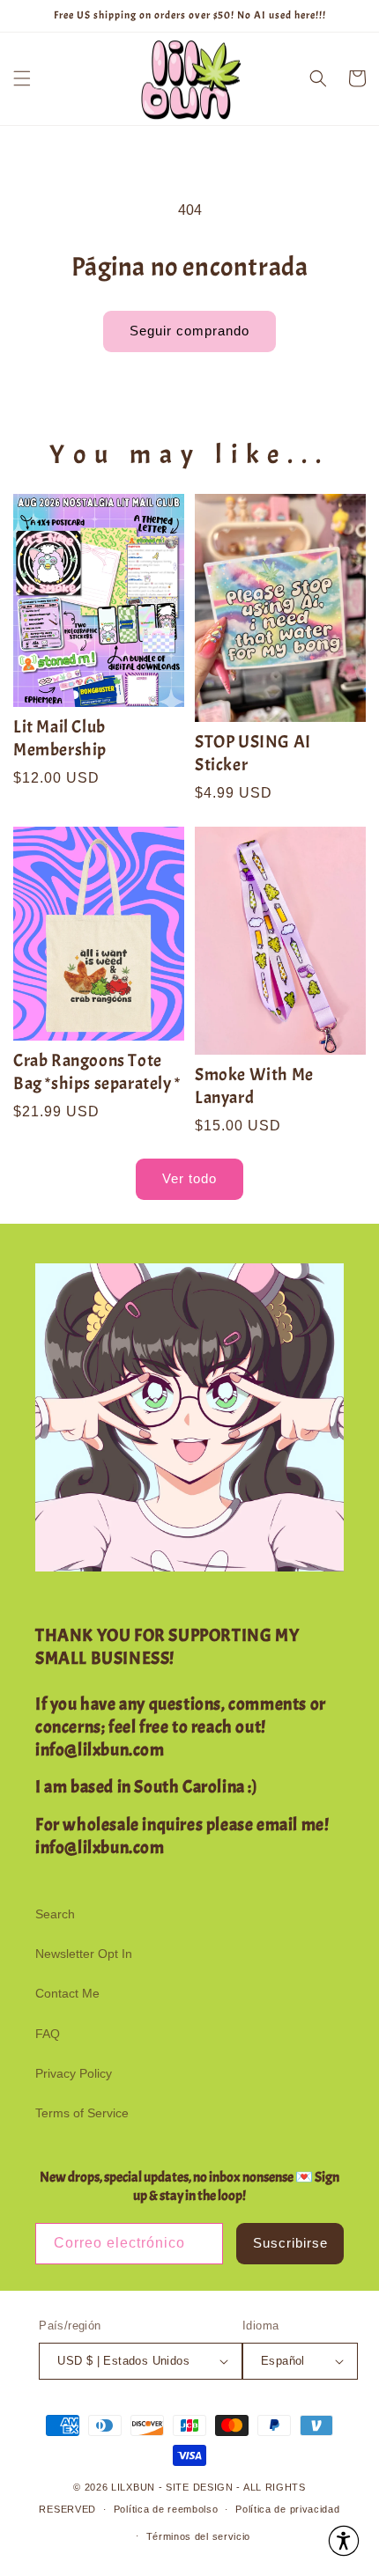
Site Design (200, 2487)
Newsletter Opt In (84, 1954)
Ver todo (189, 1178)
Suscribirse (290, 2243)
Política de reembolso (166, 2509)
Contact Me (67, 1993)
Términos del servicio (199, 2536)
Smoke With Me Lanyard (254, 1086)
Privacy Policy (74, 2073)
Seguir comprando (189, 331)
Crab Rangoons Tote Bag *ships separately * (97, 1072)
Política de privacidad (287, 2509)
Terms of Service (82, 2113)
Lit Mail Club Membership (60, 738)
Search (55, 1914)
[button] (22, 78)
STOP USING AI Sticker (253, 753)
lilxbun (133, 2487)
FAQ (48, 2034)
